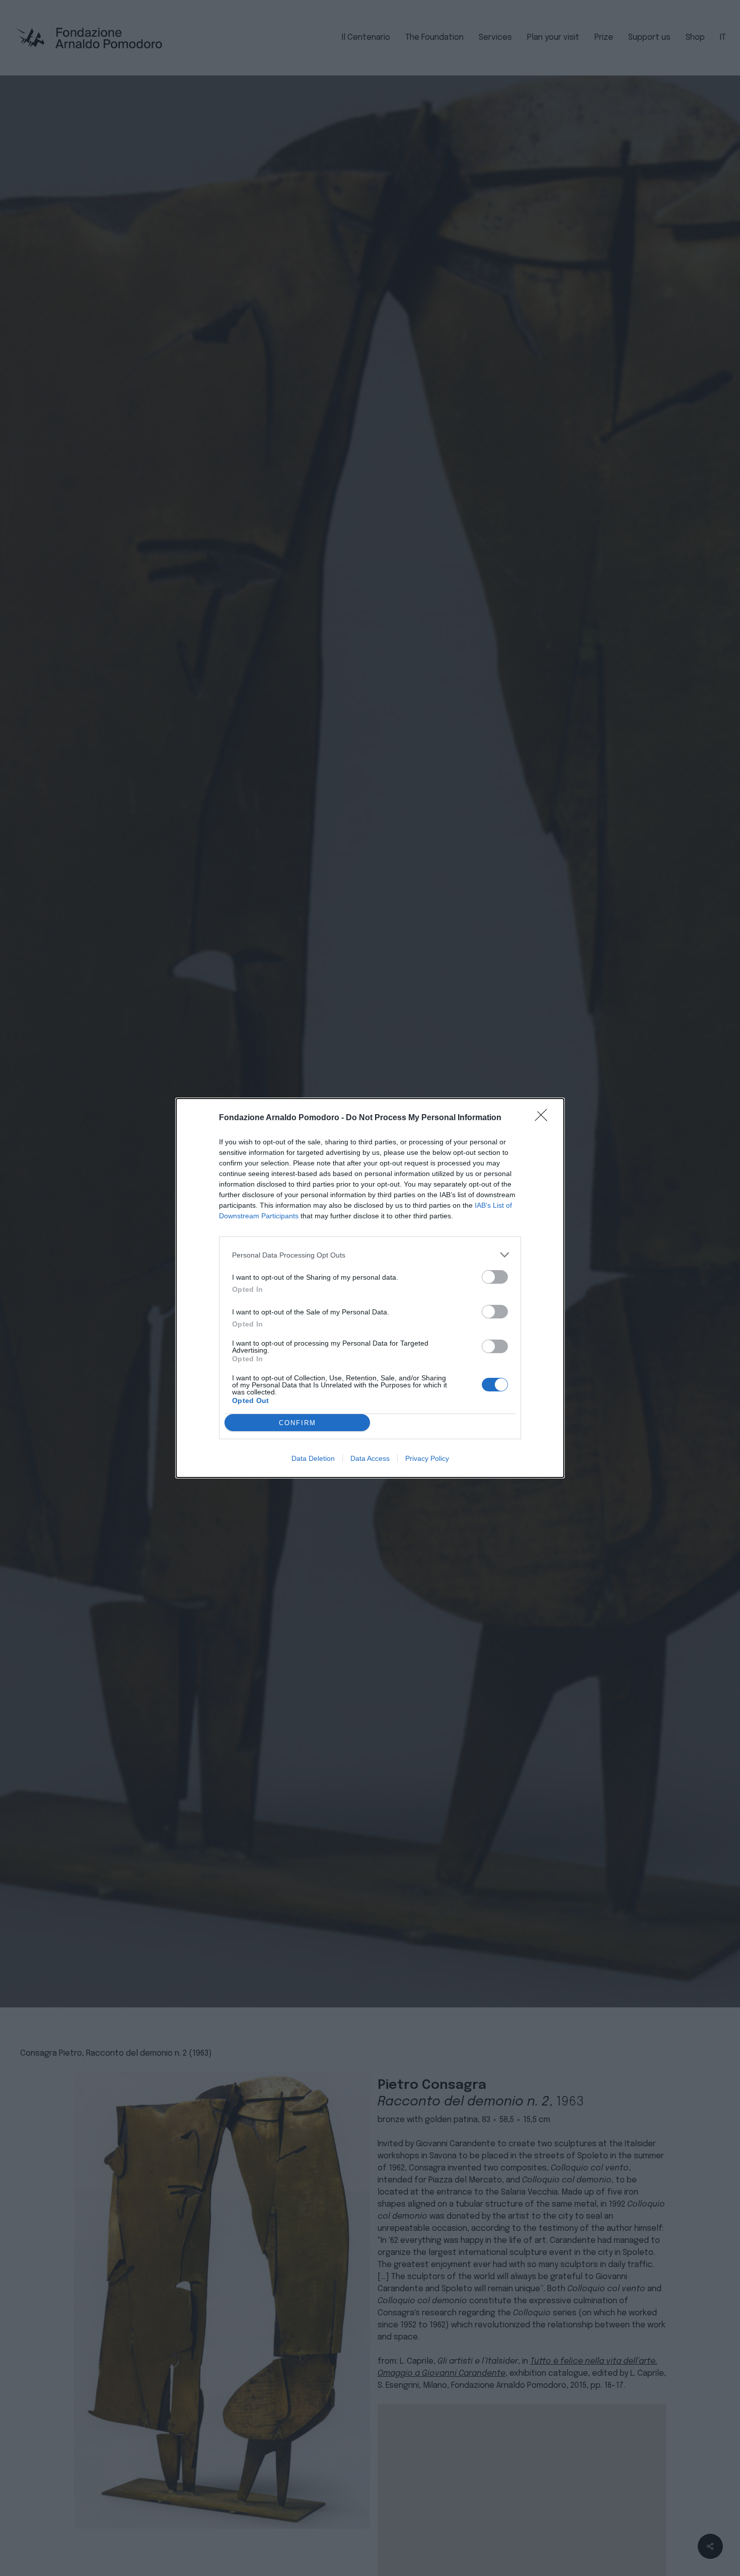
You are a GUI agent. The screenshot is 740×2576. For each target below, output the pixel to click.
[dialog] (370, 1288)
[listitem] (370, 1255)
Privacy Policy (427, 1458)
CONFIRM (298, 1423)
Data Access (370, 1458)
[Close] (544, 1118)
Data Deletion (313, 1458)
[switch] (495, 1277)
